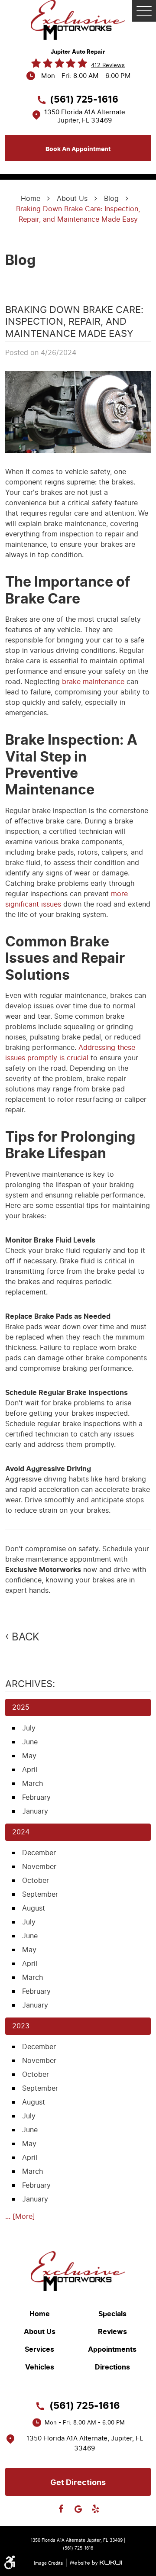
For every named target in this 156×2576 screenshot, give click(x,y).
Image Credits (48, 2563)
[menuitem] (42, 2314)
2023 (21, 2026)
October (36, 1880)
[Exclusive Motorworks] (78, 20)
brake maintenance (93, 682)
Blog (111, 199)
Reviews (112, 2332)
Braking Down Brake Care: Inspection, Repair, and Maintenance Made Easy (78, 214)
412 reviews (108, 65)
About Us (72, 199)
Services (39, 2350)
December (39, 1853)
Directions (112, 2367)
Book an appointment (78, 149)
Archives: (30, 1684)
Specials (112, 2314)
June (30, 1742)
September (40, 1894)
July (29, 1728)
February (36, 1797)
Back (26, 1637)
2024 (21, 1832)
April (30, 1770)
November (39, 1867)
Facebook (61, 2509)
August (34, 1908)
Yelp (95, 2509)
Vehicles (40, 2367)
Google (78, 2509)
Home (31, 199)
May (29, 1756)
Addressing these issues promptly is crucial (70, 1053)
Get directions (78, 2482)
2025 (21, 1707)
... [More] (20, 2216)
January (35, 1811)
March (32, 1784)
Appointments (112, 2350)
